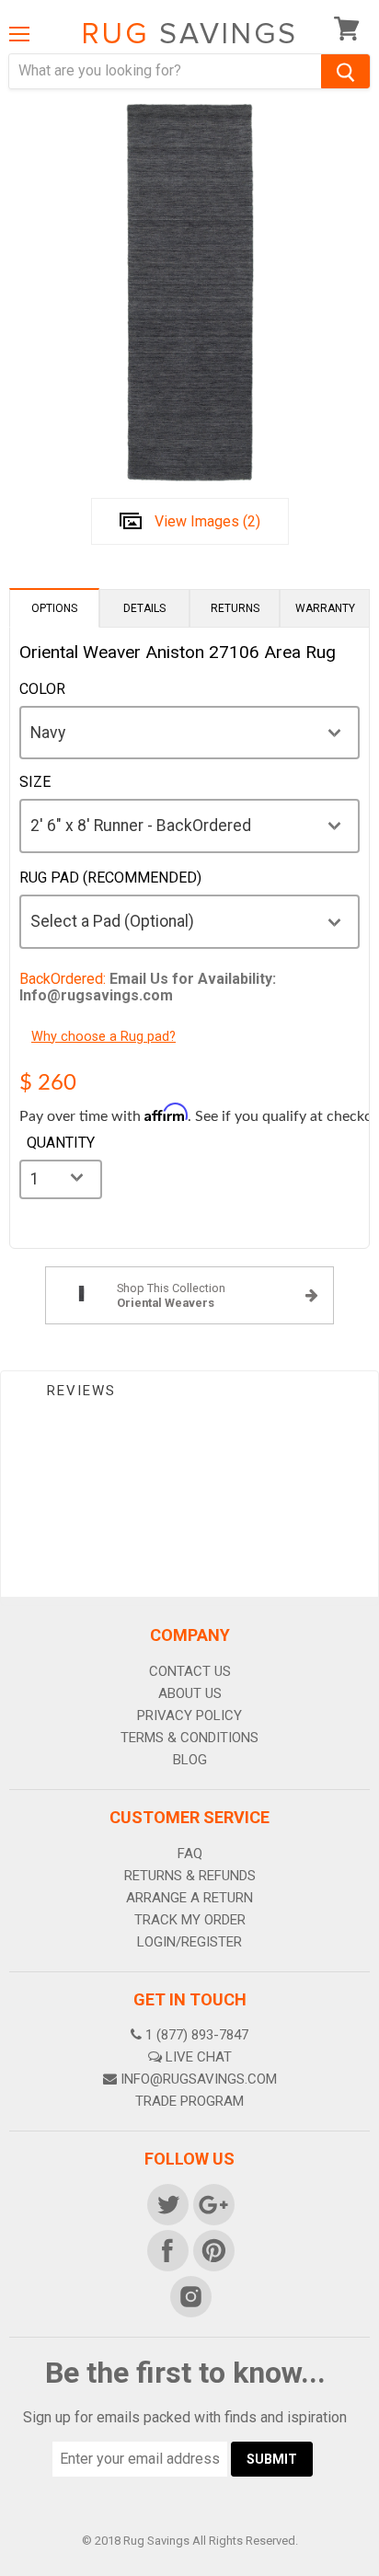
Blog (190, 1760)
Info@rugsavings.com (199, 2079)
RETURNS (235, 608)
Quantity (61, 1143)
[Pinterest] (212, 2249)
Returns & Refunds (190, 1876)
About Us (190, 1693)
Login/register (189, 1942)
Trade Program (189, 2101)
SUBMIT (272, 2459)
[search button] (345, 71)
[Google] (212, 2203)
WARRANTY (325, 608)
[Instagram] (189, 2295)
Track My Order (190, 1920)
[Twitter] (167, 2203)
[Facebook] (167, 2249)
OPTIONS (54, 608)
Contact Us (190, 1671)
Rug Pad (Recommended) (110, 878)
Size (35, 782)
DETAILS (144, 608)
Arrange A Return (189, 1898)
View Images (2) (207, 521)
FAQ (190, 1854)
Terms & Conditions (189, 1738)
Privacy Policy (189, 1715)
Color (42, 689)
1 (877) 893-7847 (197, 2035)
